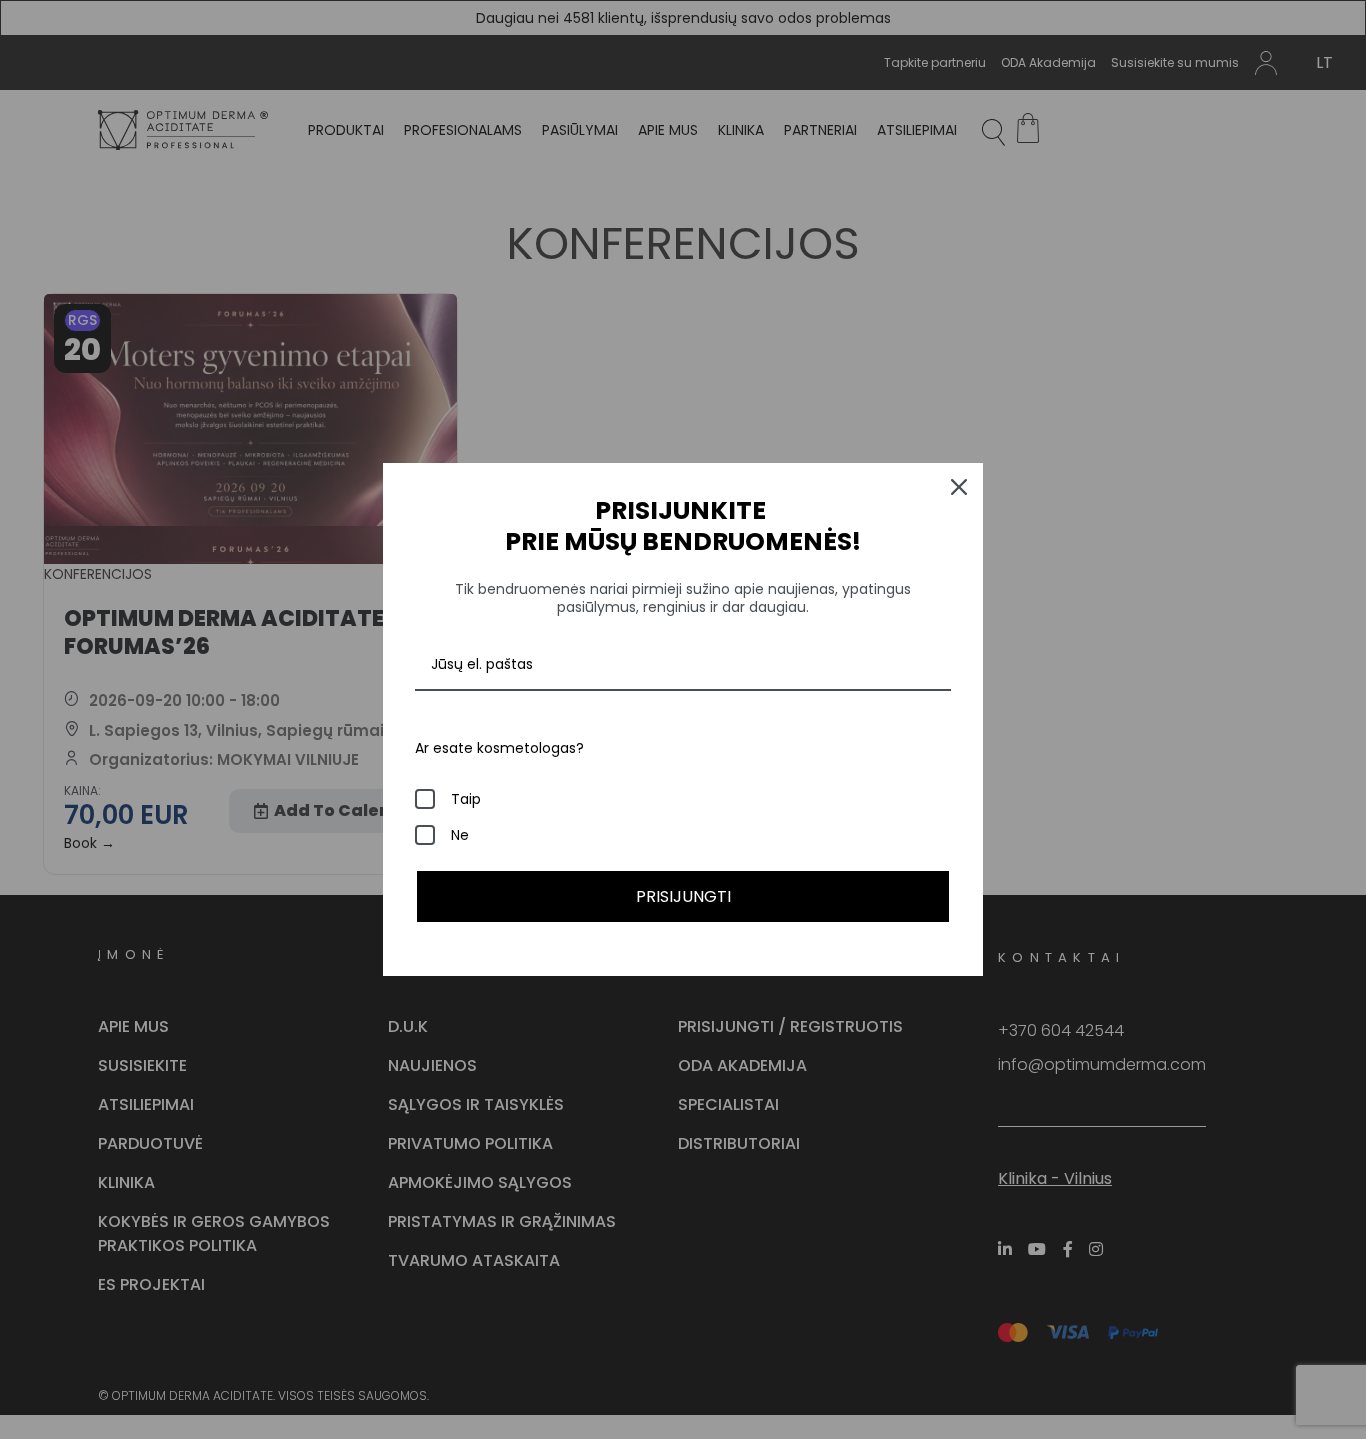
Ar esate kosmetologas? (499, 748)
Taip (466, 799)
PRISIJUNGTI (683, 896)
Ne (460, 835)
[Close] (959, 487)
